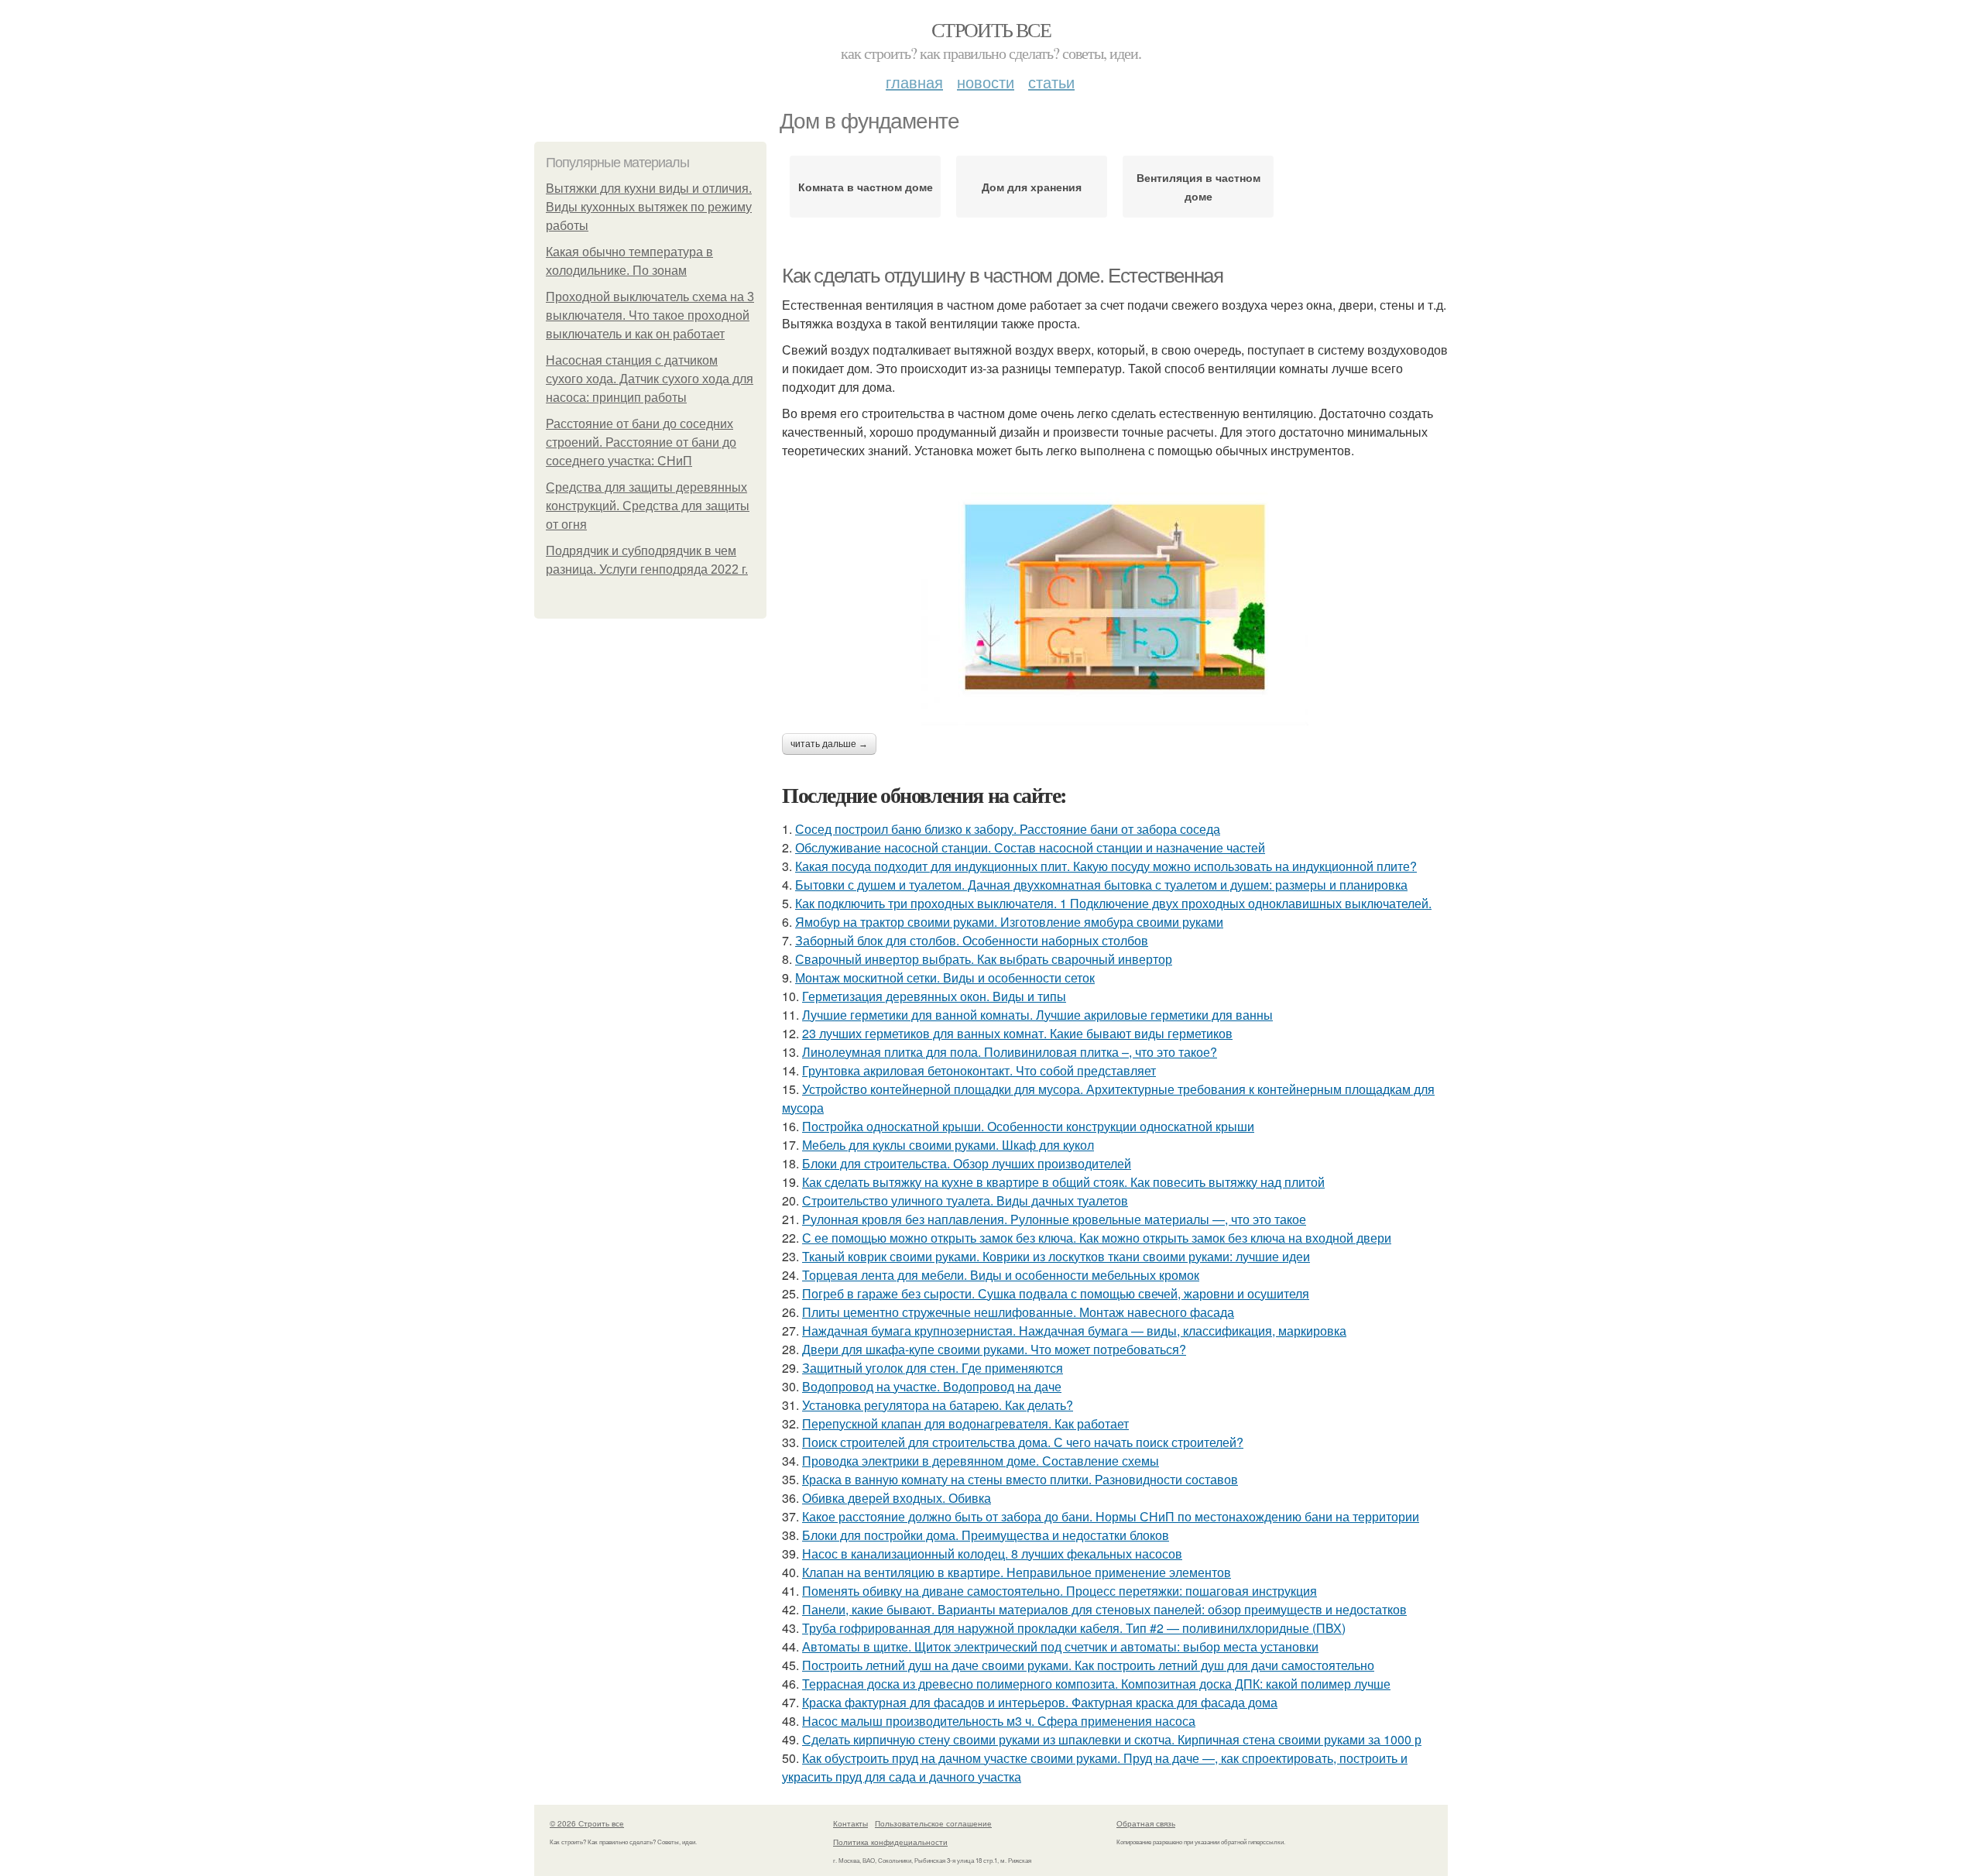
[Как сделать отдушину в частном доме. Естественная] (1115, 597)
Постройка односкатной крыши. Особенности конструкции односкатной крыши (1028, 1126)
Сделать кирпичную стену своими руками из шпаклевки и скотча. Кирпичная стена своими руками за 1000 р (1112, 1739)
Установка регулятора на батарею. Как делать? (938, 1405)
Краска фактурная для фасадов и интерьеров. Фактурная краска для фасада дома (1040, 1702)
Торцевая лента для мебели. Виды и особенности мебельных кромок (1001, 1275)
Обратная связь (1146, 1823)
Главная (914, 82)
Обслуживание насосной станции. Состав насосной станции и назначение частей (1030, 847)
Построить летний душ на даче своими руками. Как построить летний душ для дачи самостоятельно (1088, 1665)
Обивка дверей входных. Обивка (897, 1498)
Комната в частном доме (866, 187)
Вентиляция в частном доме (1198, 187)
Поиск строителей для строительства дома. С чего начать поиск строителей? (1023, 1442)
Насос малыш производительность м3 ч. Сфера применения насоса (999, 1721)
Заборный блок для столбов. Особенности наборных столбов (972, 940)
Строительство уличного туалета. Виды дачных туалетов (965, 1200)
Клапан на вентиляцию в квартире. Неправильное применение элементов (1017, 1572)
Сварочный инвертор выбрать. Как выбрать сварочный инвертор (984, 959)
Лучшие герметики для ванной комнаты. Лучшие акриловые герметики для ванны (1037, 1015)
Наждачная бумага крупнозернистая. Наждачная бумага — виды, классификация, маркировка (1074, 1331)
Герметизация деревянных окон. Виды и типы (934, 996)
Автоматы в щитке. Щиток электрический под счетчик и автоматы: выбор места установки (1060, 1646)
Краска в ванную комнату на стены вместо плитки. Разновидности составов (1020, 1479)
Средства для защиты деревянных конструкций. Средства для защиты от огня (648, 506)
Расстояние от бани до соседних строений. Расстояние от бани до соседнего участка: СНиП (641, 442)
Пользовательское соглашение (933, 1823)
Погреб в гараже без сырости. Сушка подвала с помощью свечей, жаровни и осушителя (1056, 1293)
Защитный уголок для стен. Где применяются (933, 1368)
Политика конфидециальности (890, 1842)
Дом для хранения (1032, 187)
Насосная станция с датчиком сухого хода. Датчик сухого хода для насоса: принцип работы (650, 379)
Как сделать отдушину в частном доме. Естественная (1002, 276)
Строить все (991, 29)
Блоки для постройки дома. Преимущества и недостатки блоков (986, 1535)
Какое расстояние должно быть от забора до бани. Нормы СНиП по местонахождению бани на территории (1111, 1516)
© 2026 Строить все (587, 1823)
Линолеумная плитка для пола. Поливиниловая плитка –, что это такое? (1010, 1052)
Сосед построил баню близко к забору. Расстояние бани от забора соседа (1008, 829)
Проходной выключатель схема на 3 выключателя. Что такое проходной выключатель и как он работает (650, 316)
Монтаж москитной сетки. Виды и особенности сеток (945, 977)
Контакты (850, 1823)
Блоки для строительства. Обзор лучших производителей (967, 1163)
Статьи (1051, 82)
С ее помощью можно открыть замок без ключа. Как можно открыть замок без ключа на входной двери (1097, 1238)
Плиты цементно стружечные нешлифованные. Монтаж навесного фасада (1018, 1312)
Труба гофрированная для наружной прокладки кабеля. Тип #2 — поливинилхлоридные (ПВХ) (1074, 1628)
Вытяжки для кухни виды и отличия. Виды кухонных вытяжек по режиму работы (649, 207)
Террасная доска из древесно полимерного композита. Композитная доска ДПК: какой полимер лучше (1096, 1684)
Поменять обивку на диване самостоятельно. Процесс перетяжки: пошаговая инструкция (1060, 1591)
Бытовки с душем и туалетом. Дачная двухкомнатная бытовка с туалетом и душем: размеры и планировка (1101, 885)
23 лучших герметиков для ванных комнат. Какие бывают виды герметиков (1017, 1033)
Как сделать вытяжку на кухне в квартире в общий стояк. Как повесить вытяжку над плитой (1063, 1182)
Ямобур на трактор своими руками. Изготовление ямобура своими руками (1009, 922)
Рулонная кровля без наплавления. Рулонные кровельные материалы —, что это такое (1054, 1219)
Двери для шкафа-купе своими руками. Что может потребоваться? (994, 1349)
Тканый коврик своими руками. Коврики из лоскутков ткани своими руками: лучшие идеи (1056, 1256)
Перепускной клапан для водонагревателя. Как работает (965, 1423)
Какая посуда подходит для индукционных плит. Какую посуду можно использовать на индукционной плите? (1106, 866)
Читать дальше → (829, 744)
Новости (986, 82)
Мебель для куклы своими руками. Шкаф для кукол (948, 1145)
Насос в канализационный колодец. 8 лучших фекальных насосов (992, 1554)
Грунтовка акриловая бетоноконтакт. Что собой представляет (979, 1070)
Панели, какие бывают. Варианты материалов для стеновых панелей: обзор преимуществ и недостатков (1104, 1609)
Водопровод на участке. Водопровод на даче (932, 1386)
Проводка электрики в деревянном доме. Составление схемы (981, 1461)
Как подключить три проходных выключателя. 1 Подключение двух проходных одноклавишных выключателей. (1113, 903)
